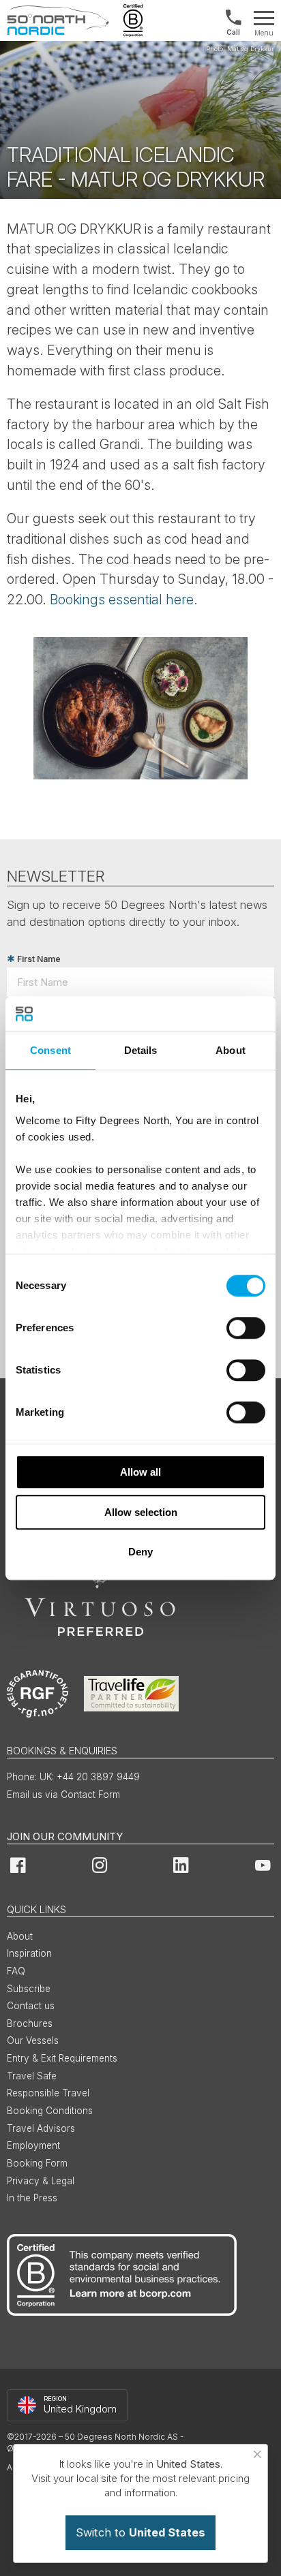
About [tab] (231, 1050)
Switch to (140, 2532)
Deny (140, 1552)
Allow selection (141, 1512)
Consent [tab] (50, 1050)
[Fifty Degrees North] (58, 20)
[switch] (246, 1328)
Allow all (140, 1472)
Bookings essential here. (124, 600)
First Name (39, 959)
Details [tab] (141, 1050)
